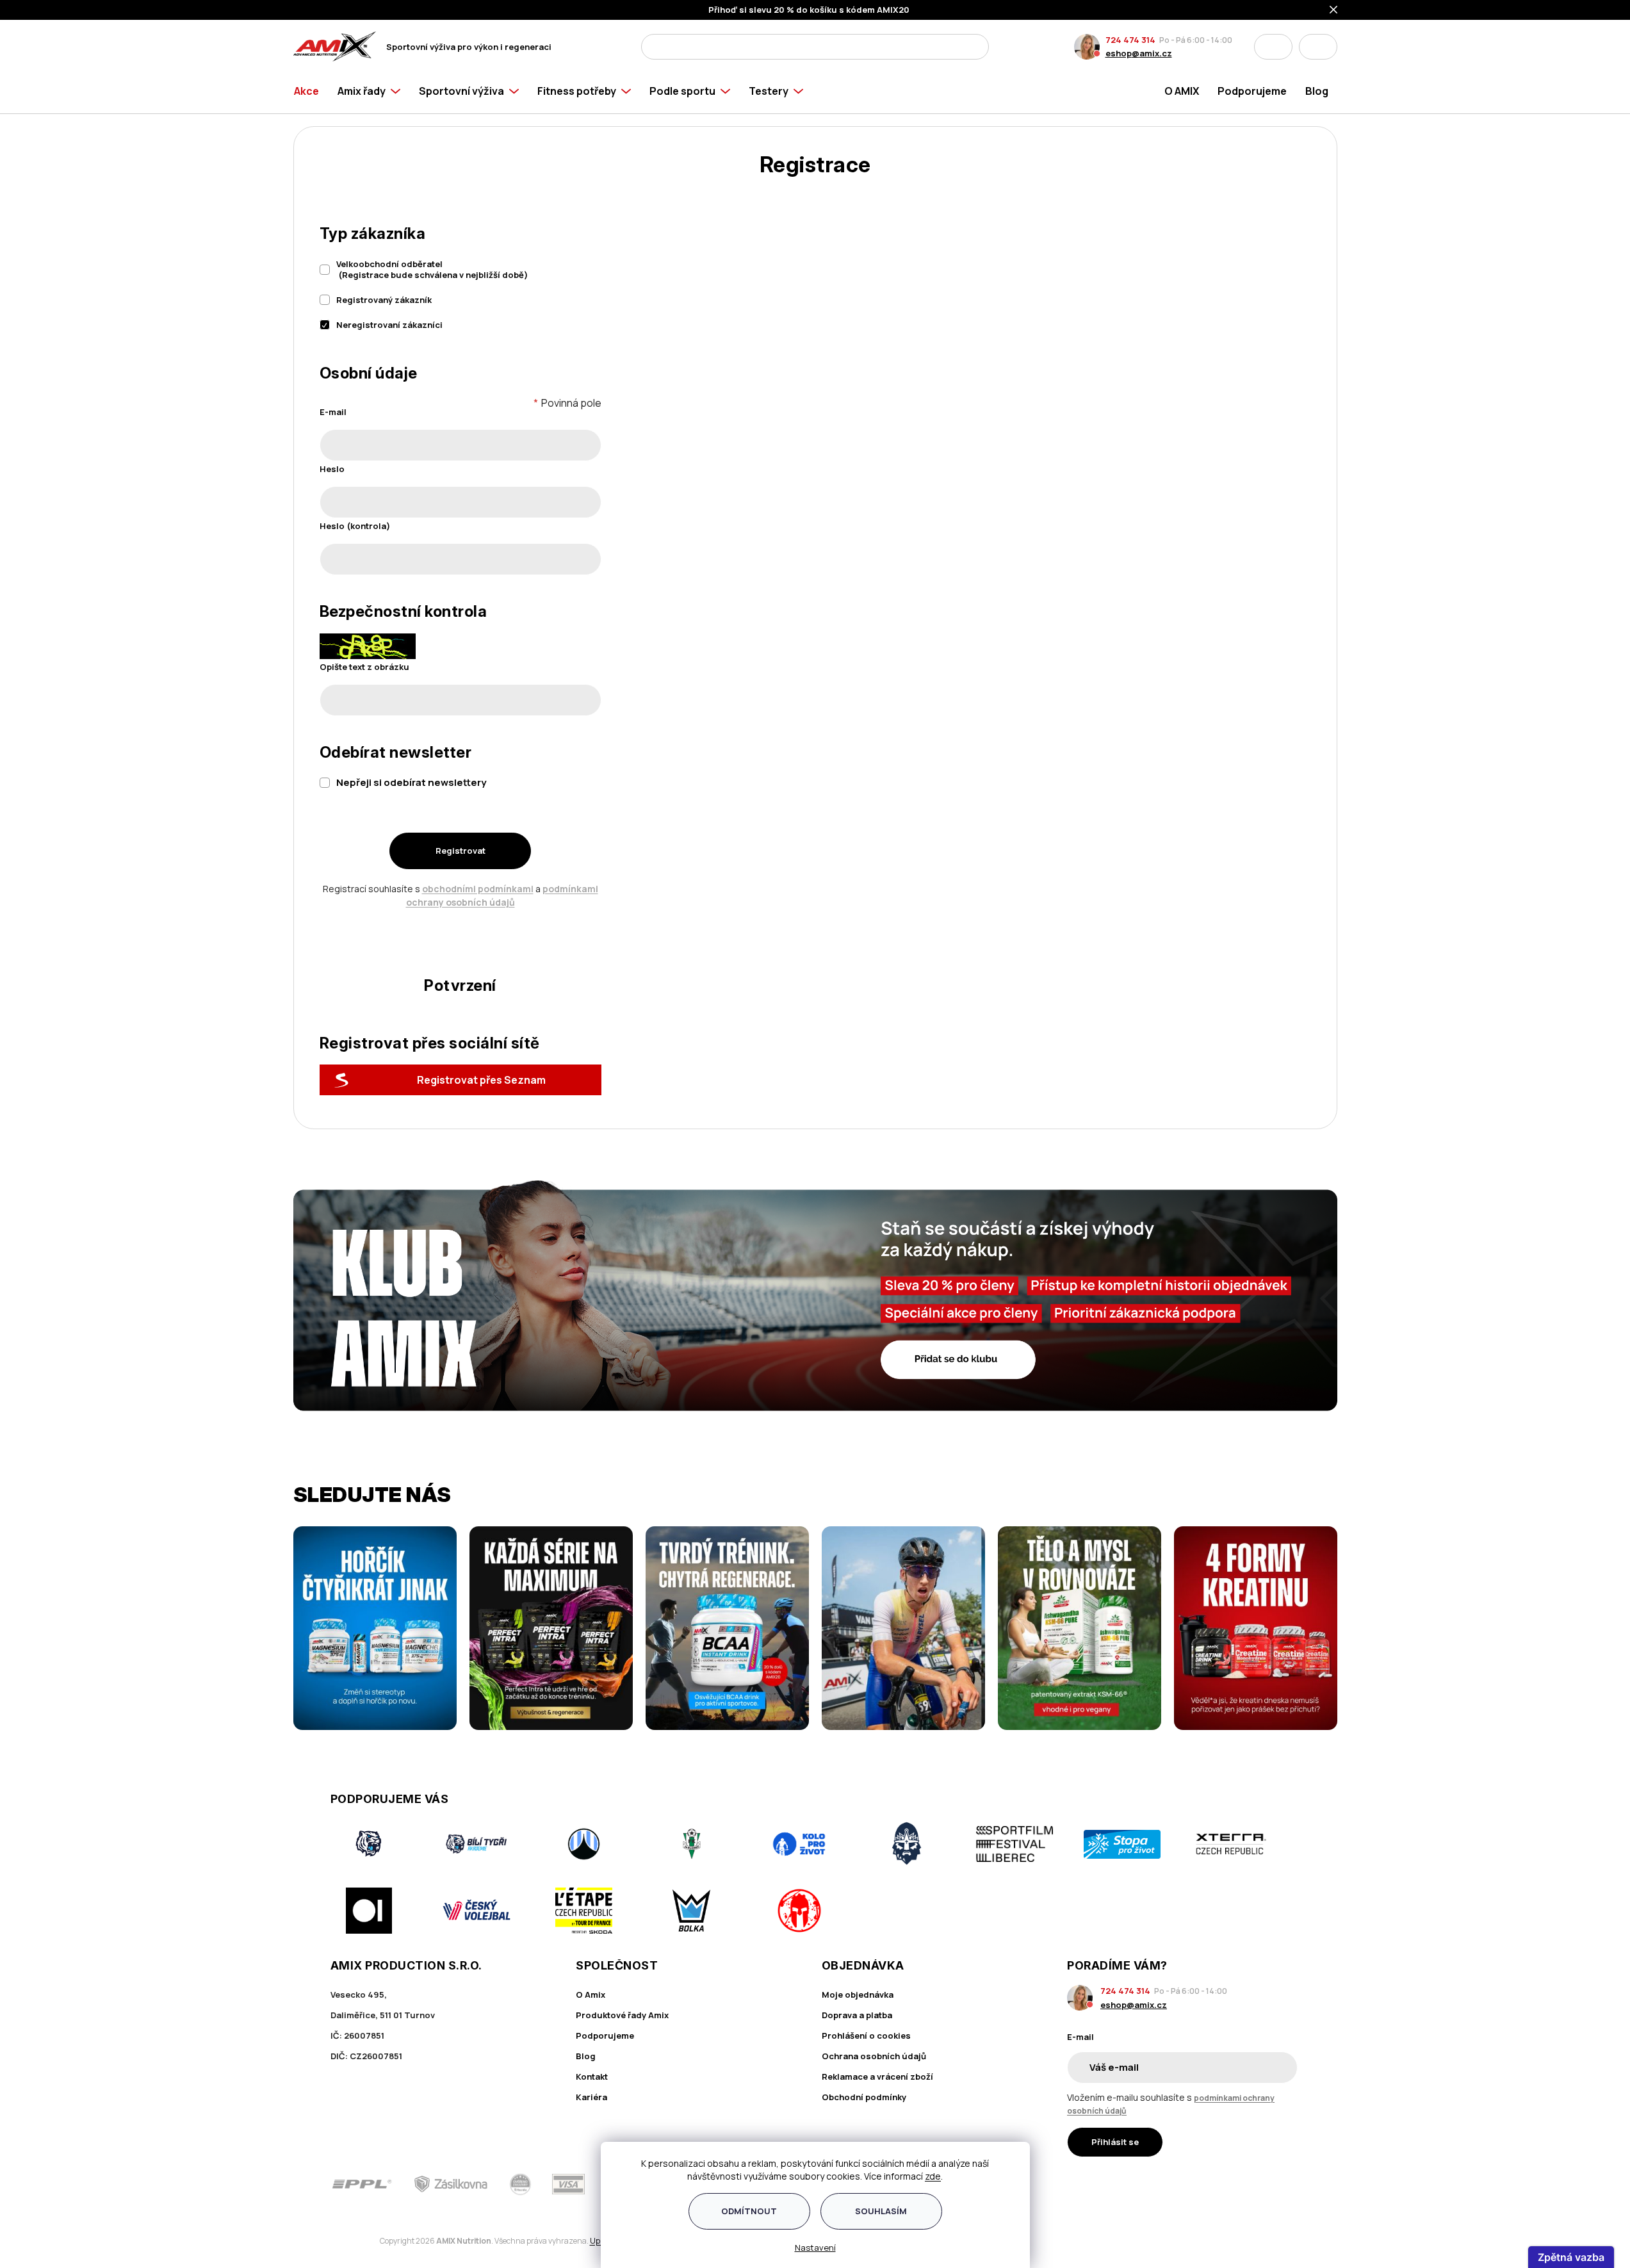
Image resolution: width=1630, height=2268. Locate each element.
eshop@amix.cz (1139, 53)
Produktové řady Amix (622, 2015)
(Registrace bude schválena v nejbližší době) (432, 269)
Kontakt (592, 2076)
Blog (586, 2056)
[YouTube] (1292, 2184)
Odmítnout (749, 2211)
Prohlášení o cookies (866, 2035)
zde (933, 2176)
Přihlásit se (1115, 2142)
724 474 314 (1130, 40)
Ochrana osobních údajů (874, 2056)
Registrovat (460, 851)
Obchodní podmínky (864, 2097)
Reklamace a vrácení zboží (877, 2076)
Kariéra (591, 2097)
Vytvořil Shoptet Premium (360, 2241)
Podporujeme (605, 2035)
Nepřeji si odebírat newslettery (411, 782)
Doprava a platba (857, 2015)
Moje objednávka (858, 1995)
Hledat (975, 47)
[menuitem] (311, 91)
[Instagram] (1255, 2184)
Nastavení (815, 2248)
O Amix (591, 1995)
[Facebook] (1219, 2184)
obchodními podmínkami (478, 889)
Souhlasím (881, 2211)
